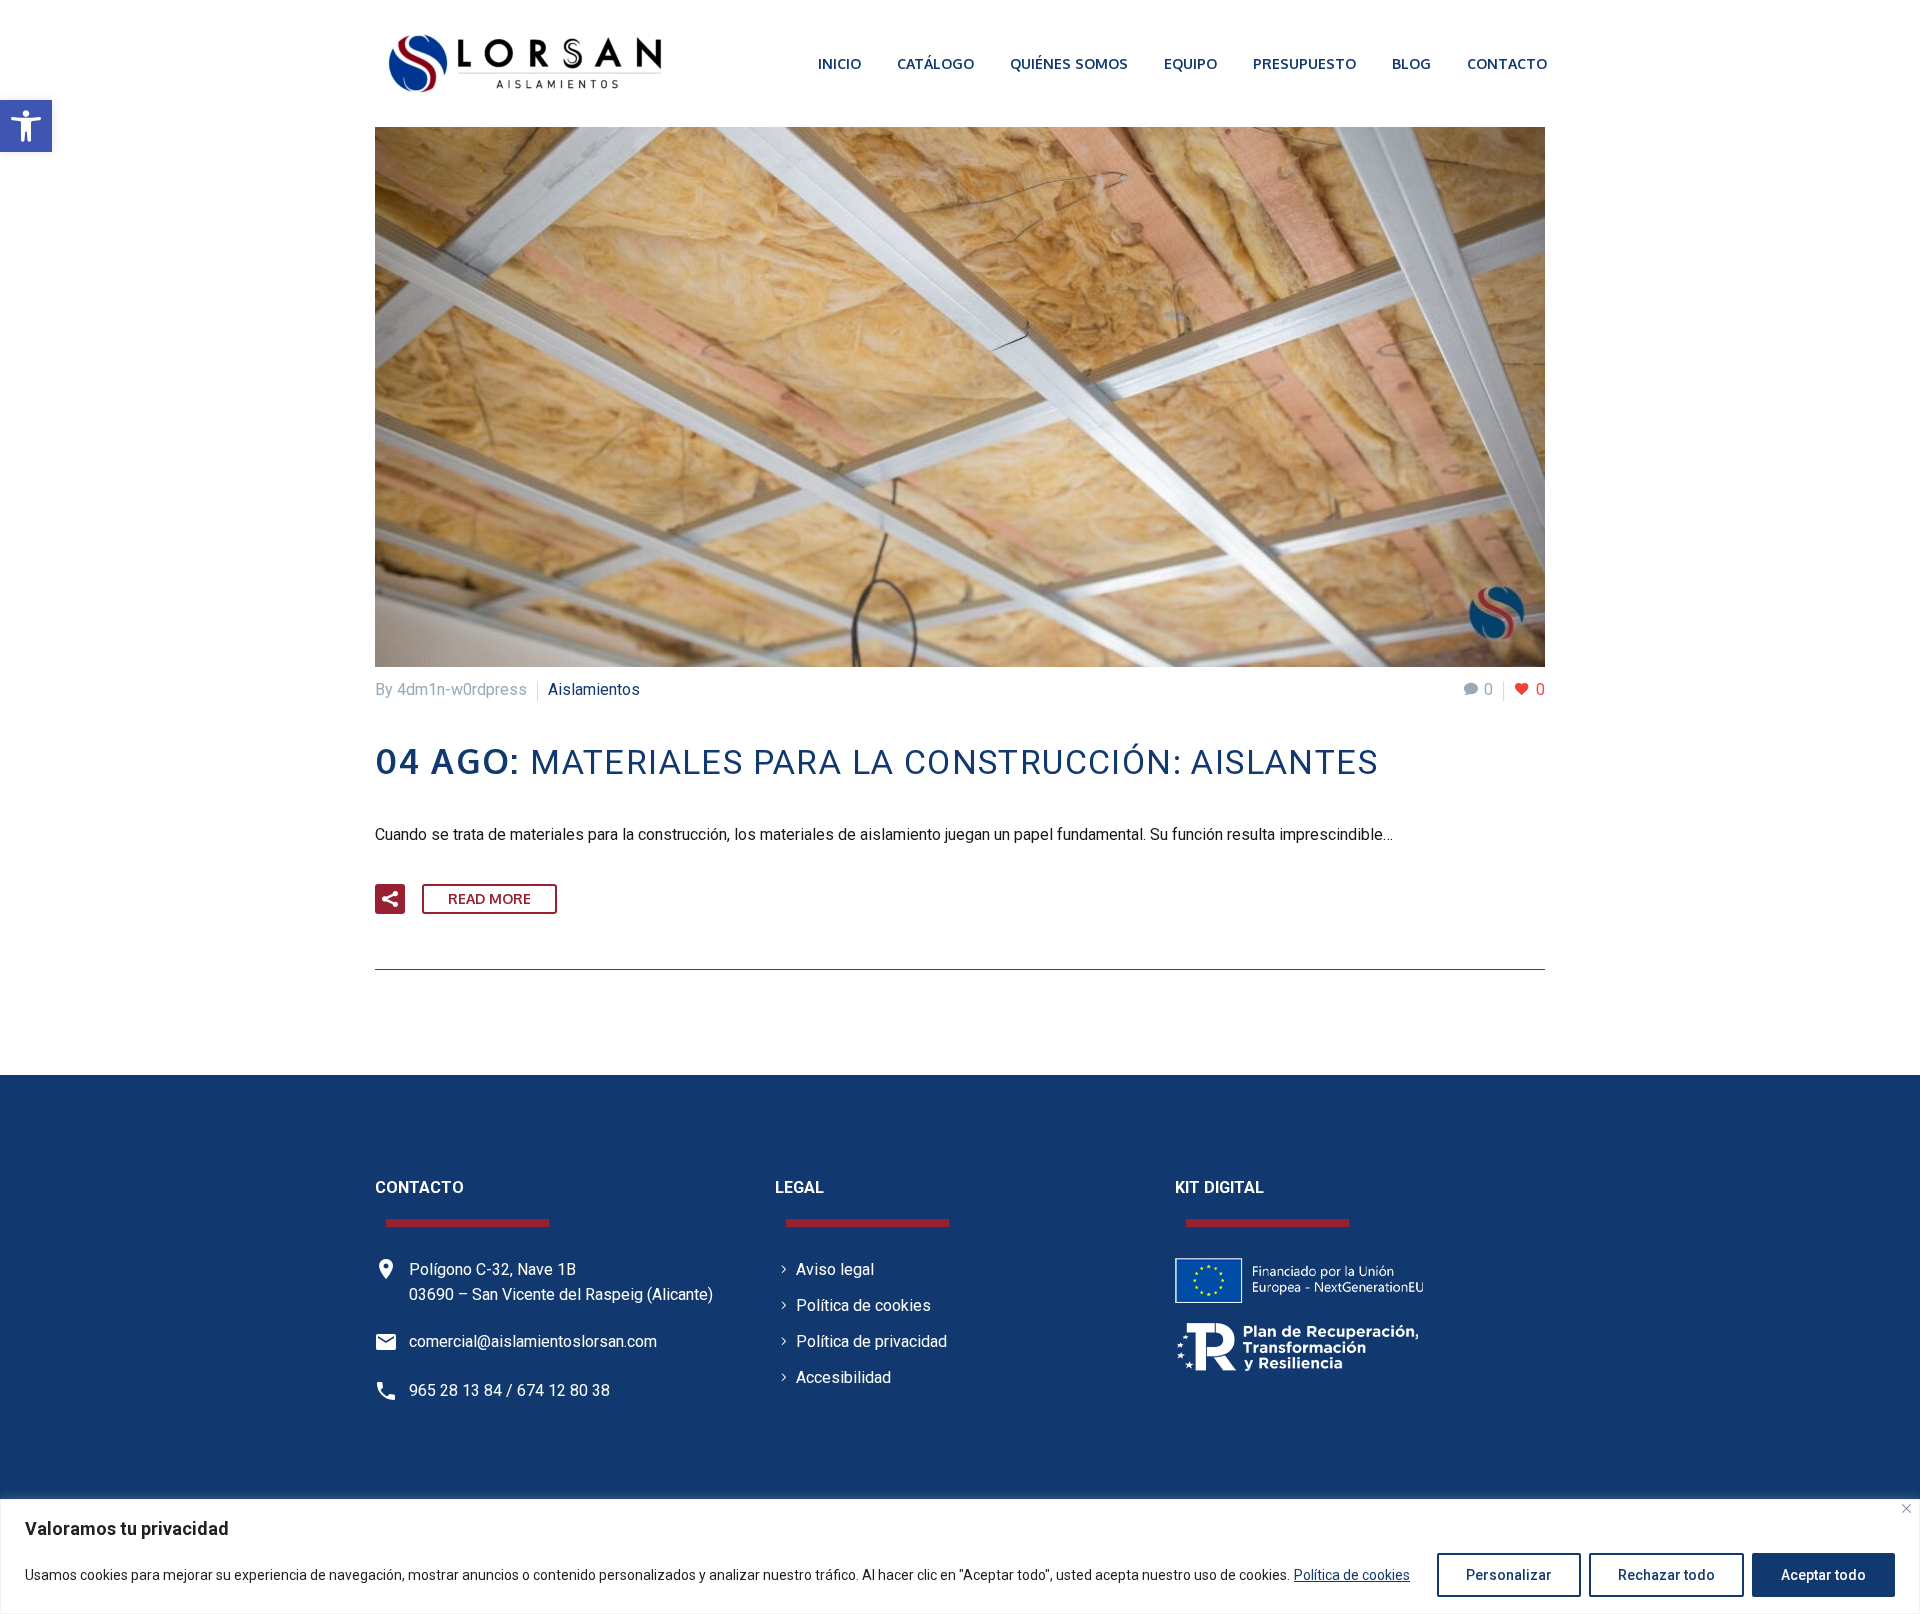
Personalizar (1509, 1575)
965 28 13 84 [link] (455, 1390)
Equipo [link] (1190, 63)
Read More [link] (489, 898)
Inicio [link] (839, 63)
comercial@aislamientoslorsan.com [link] (533, 1341)
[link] (26, 126)
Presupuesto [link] (1304, 63)
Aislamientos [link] (594, 689)
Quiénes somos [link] (1069, 63)
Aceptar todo (1823, 1575)
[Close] (1906, 1508)
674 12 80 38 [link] (563, 1390)
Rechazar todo (1666, 1575)
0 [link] (1488, 689)
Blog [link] (1411, 63)
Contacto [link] (1507, 63)
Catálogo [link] (935, 63)
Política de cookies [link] (1352, 1575)
